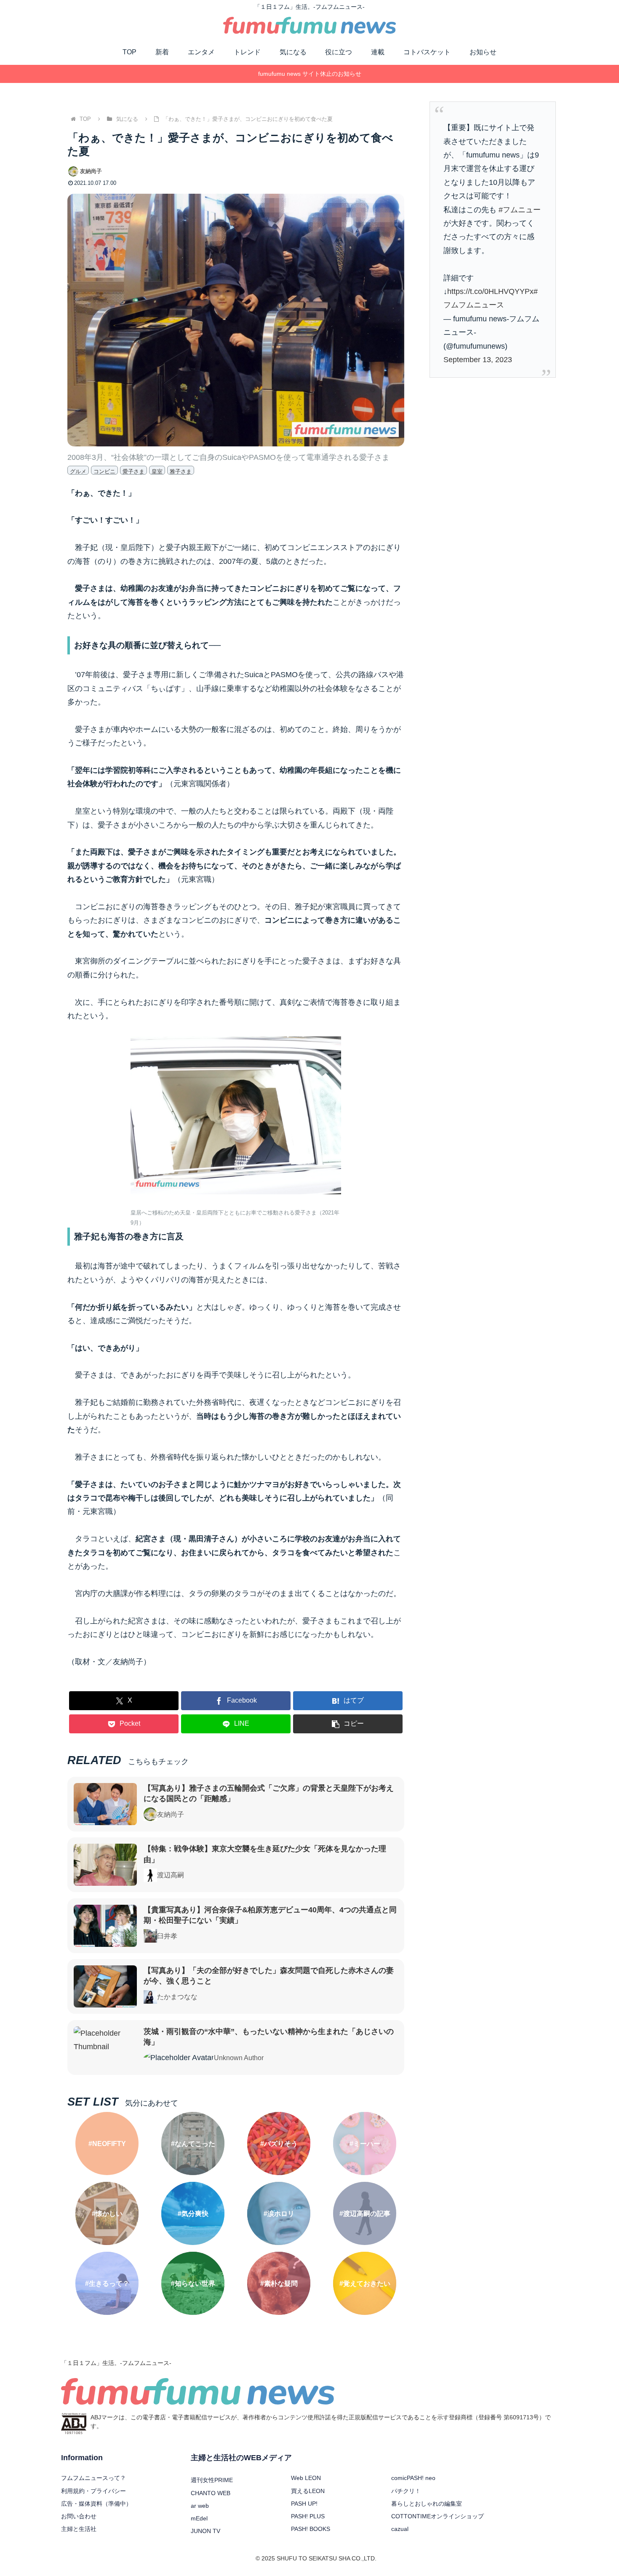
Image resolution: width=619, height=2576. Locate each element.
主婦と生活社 (79, 2529)
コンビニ (104, 471)
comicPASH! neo (413, 2478)
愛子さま (133, 471)
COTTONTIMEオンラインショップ (438, 2516)
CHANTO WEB (211, 2493)
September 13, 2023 (478, 360)
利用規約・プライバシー (93, 2491)
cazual (400, 2529)
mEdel (199, 2518)
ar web (200, 2506)
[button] (348, 1724)
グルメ (78, 471)
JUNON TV (205, 2531)
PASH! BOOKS (311, 2529)
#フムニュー (520, 210)
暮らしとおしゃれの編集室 (427, 2504)
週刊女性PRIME (212, 2480)
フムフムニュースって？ (93, 2478)
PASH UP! (304, 2504)
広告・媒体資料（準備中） (96, 2504)
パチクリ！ (406, 2491)
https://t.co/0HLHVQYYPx (490, 291)
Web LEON (306, 2478)
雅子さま (181, 471)
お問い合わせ (79, 2516)
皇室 (157, 471)
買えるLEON (308, 2491)
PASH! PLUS (308, 2516)
